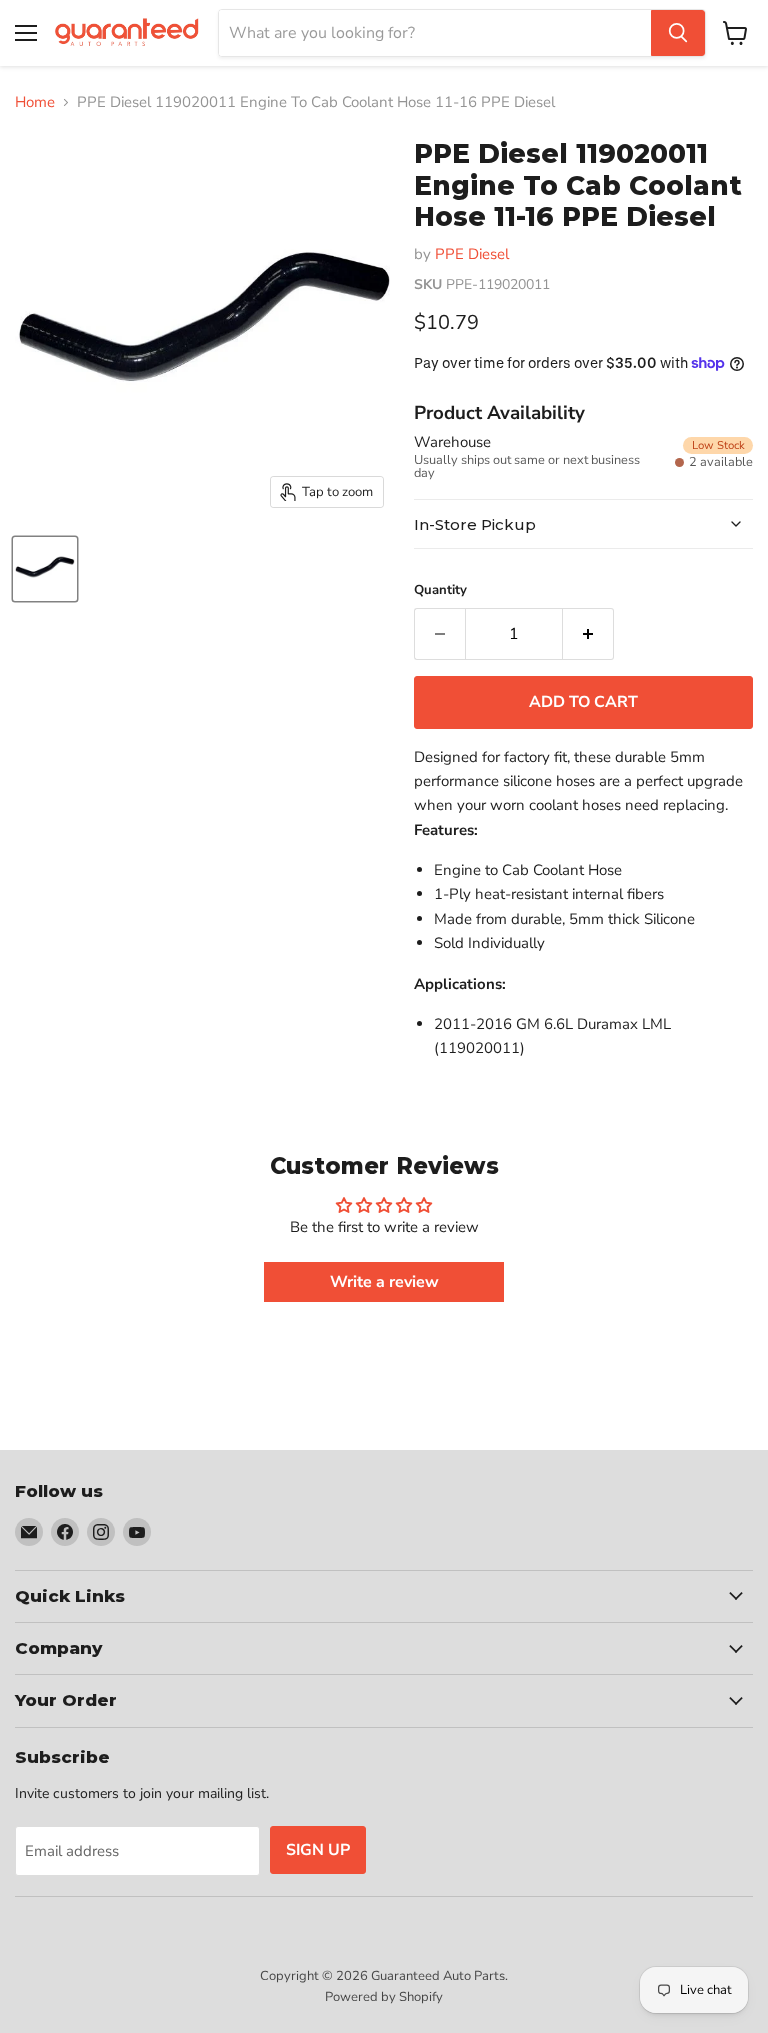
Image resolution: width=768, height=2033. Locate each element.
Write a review (384, 1282)
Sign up (318, 1850)
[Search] (678, 33)
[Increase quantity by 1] (588, 634)
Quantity (440, 590)
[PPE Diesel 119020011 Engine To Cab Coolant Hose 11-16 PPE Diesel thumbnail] (45, 569)
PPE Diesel (472, 254)
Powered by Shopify (384, 1997)
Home (35, 102)
